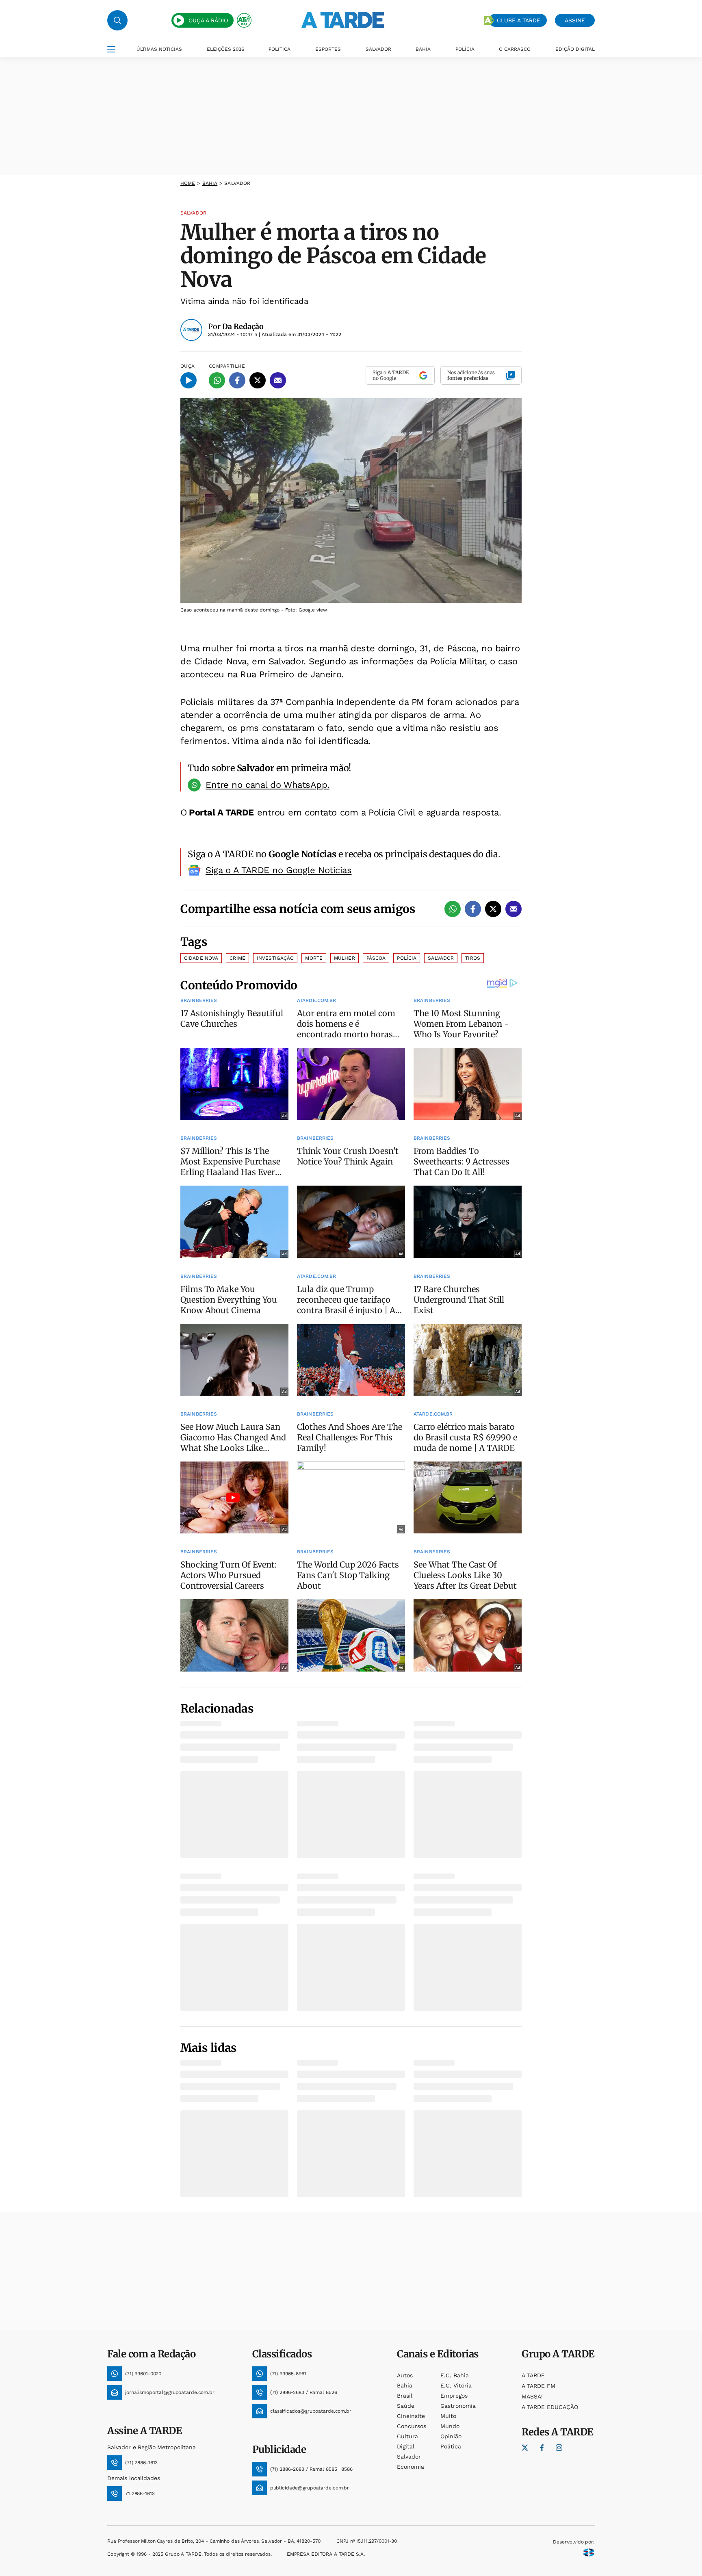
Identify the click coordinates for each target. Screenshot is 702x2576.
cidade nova (201, 958)
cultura (407, 2436)
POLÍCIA (465, 49)
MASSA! (532, 2396)
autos (405, 2375)
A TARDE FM (538, 2386)
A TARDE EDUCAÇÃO (550, 2407)
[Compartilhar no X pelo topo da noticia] (258, 380)
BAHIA (423, 49)
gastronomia (458, 2406)
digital (406, 2446)
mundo (450, 2426)
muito (448, 2416)
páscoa (376, 958)
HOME (188, 183)
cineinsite (411, 2416)
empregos (454, 2396)
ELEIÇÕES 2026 (225, 49)
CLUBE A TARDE (519, 20)
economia (411, 2467)
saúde (406, 2406)
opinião (451, 2436)
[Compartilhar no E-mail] (278, 380)
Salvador (441, 958)
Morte (314, 958)
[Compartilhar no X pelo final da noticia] (493, 909)
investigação (275, 958)
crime (237, 958)
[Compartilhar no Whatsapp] (217, 380)
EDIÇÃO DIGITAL (575, 49)
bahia (210, 183)
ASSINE (575, 20)
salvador (409, 2457)
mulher (344, 958)
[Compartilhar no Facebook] (237, 380)
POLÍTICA (279, 49)
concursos (412, 2426)
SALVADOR (378, 49)
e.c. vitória (456, 2385)
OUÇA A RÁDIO (208, 20)
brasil (405, 2396)
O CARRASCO (515, 49)
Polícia (407, 958)
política (451, 2446)
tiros (473, 958)
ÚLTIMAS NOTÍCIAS (159, 49)
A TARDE (533, 2375)
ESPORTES (328, 49)
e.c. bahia (455, 2375)
